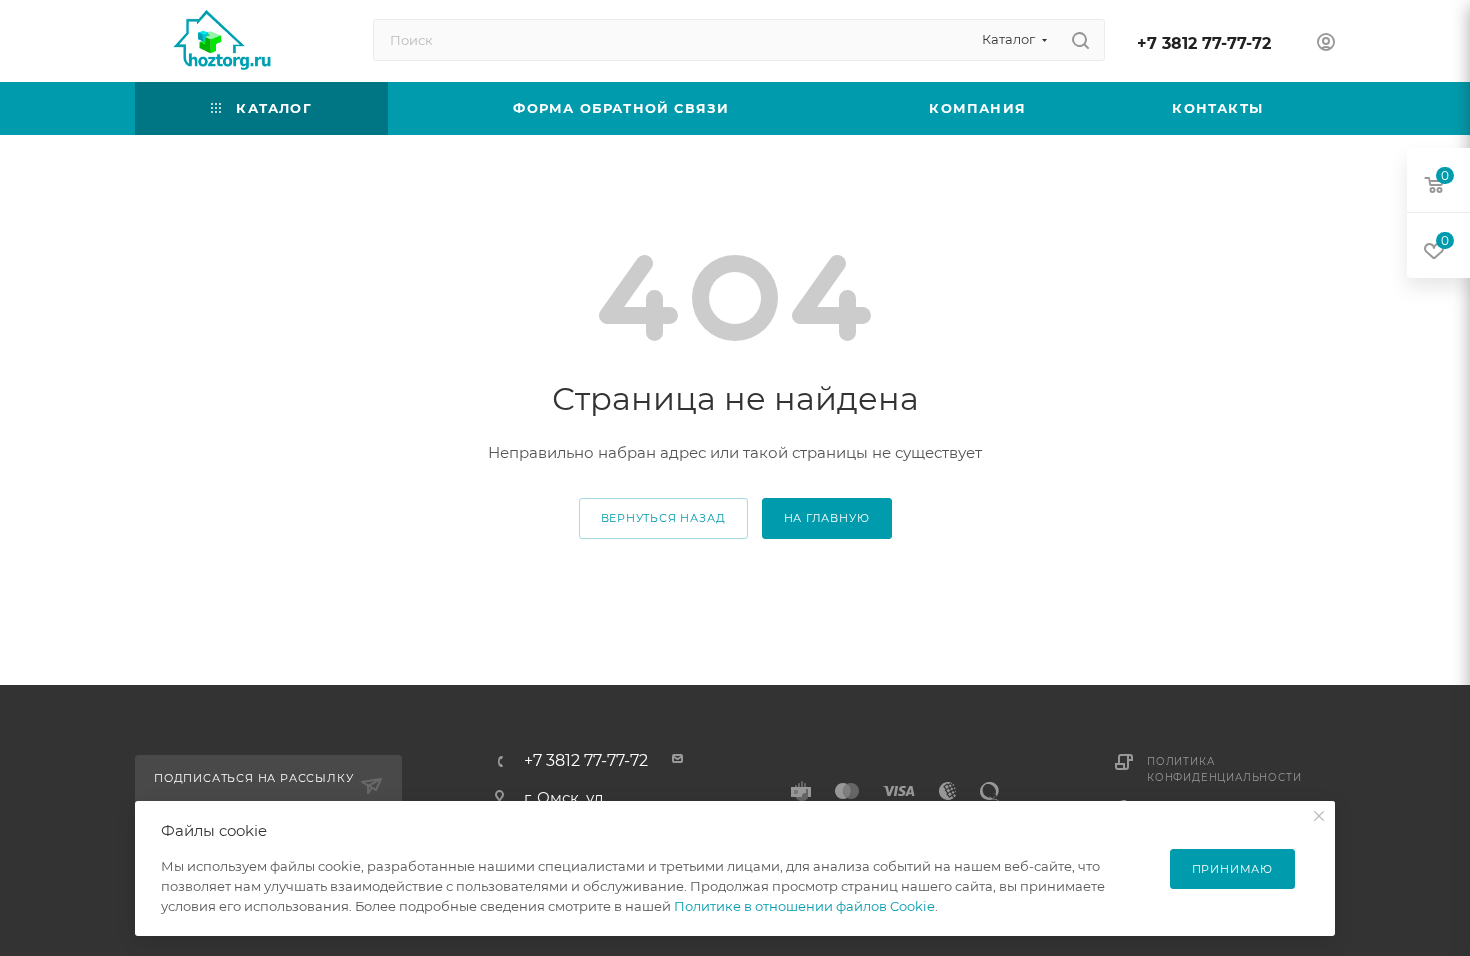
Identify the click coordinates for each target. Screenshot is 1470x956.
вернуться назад (663, 518)
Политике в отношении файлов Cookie (804, 906)
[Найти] (1080, 40)
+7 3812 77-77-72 (1204, 43)
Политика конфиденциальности (1224, 769)
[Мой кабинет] (1326, 44)
